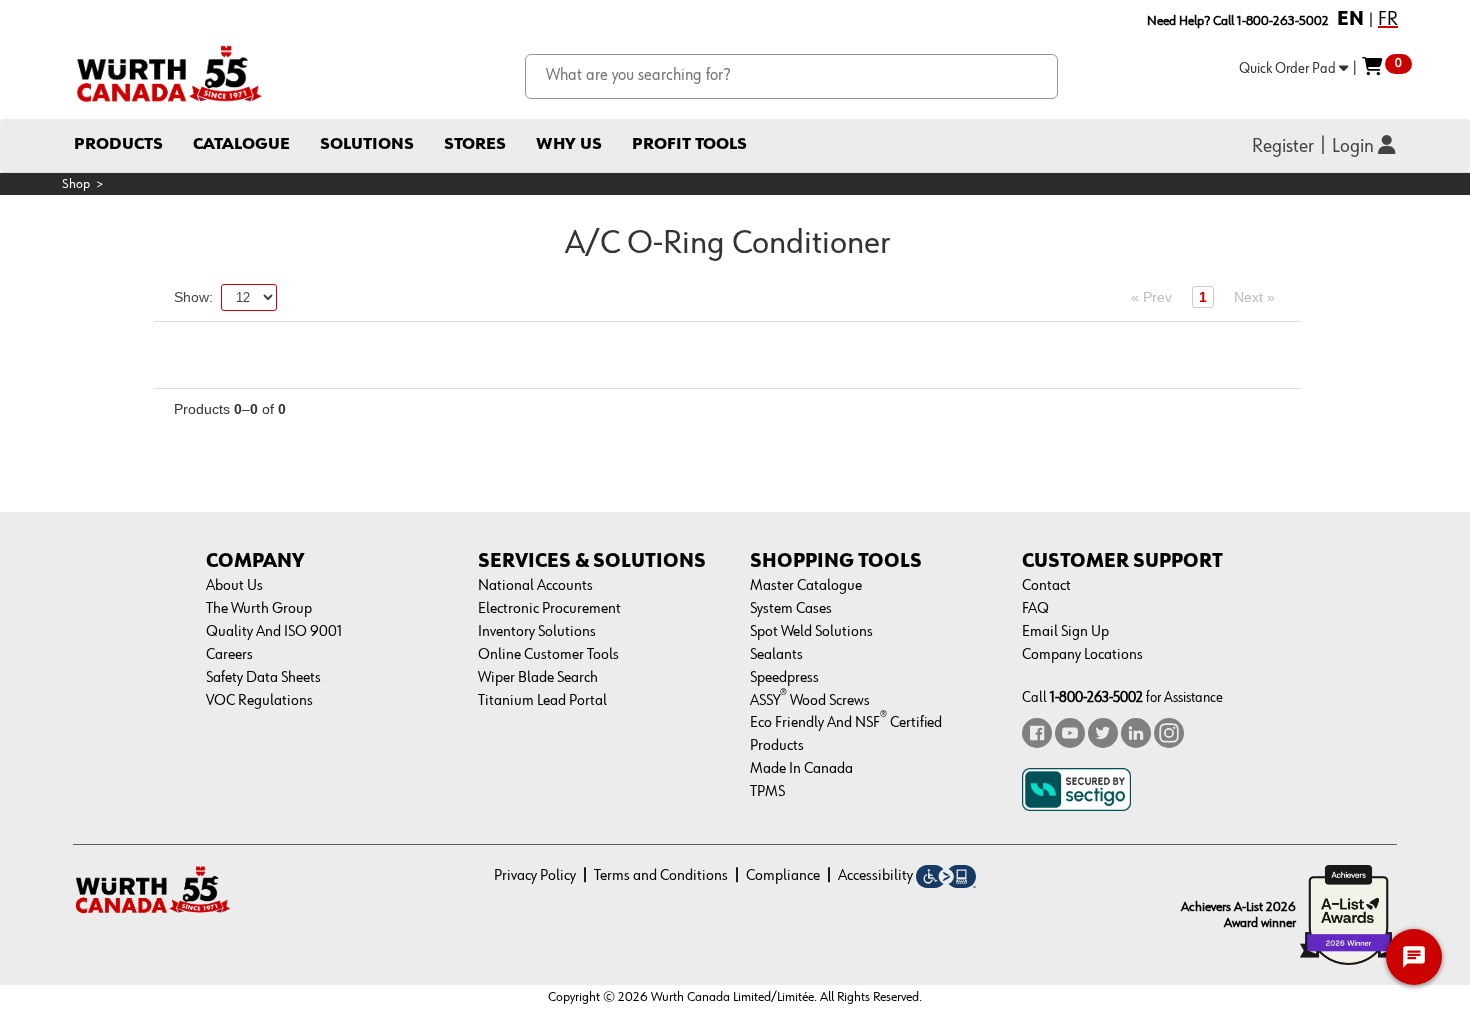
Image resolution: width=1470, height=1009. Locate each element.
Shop (76, 184)
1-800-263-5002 (1096, 697)
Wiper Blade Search (538, 678)
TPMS (767, 792)
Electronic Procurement (549, 609)
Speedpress (784, 678)
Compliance (783, 876)
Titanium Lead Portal (542, 701)
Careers (229, 655)
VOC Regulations (259, 701)
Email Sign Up (1065, 632)
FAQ (1035, 609)
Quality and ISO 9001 (274, 632)
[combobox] (792, 76)
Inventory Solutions (537, 632)
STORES (475, 144)
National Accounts (535, 586)
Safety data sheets (263, 678)
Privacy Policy (535, 876)
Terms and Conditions (661, 876)
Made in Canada (801, 769)
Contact (1046, 586)
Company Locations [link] (1082, 655)
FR (1388, 19)
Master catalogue (806, 586)
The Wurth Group (259, 609)
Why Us (569, 144)
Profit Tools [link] (689, 144)
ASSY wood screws (810, 701)
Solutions (367, 144)
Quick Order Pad (1289, 68)
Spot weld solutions (811, 632)
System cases (791, 609)
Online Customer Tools (548, 655)
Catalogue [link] (241, 144)
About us (234, 586)
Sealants (776, 655)
